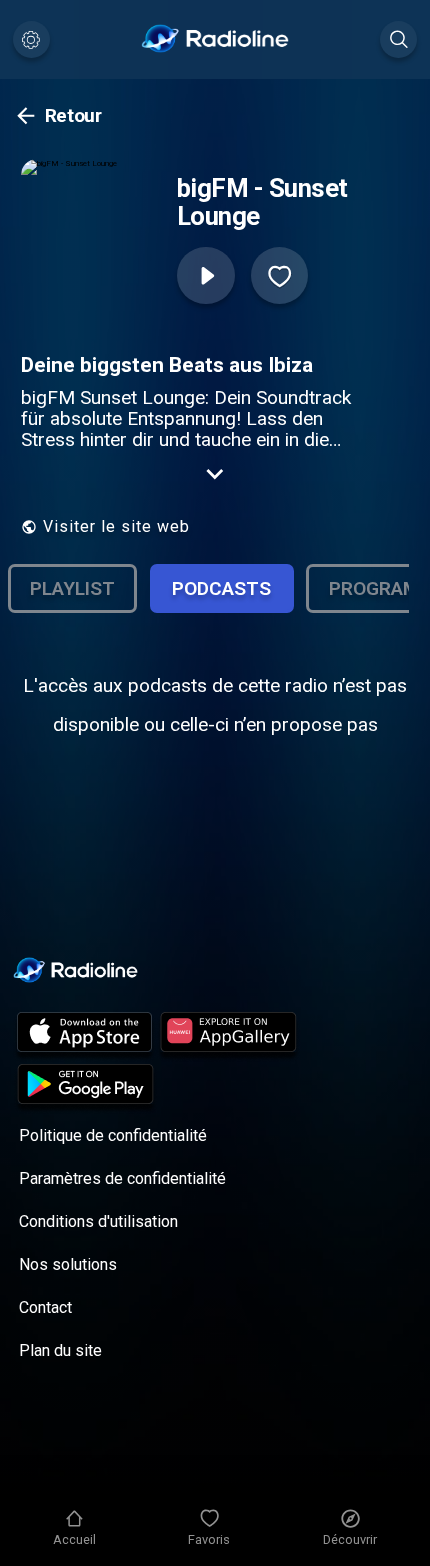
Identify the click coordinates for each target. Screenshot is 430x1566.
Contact (45, 1307)
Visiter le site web (116, 526)
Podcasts (221, 588)
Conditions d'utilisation (98, 1221)
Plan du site (60, 1350)
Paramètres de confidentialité (122, 1178)
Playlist (72, 588)
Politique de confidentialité (113, 1135)
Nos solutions (68, 1264)
